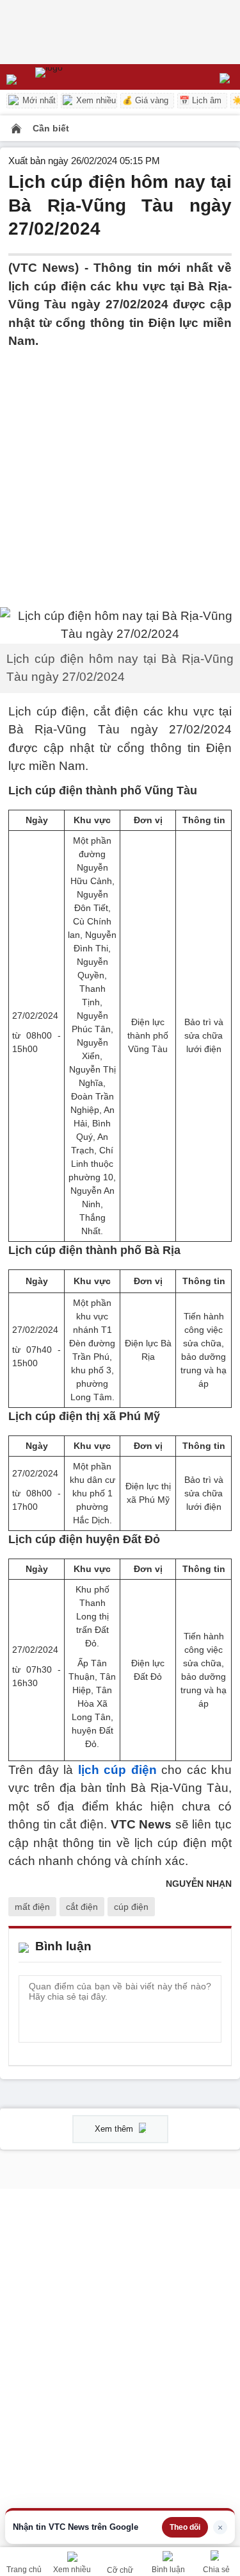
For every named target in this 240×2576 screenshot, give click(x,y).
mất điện (32, 1907)
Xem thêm (115, 2129)
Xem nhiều (95, 100)
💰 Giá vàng (145, 100)
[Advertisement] (120, 471)
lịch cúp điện (117, 1770)
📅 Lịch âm (200, 100)
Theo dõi (185, 2527)
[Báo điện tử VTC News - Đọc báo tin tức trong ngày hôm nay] (78, 77)
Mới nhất (38, 100)
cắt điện (82, 1907)
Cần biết (51, 128)
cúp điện (131, 1907)
